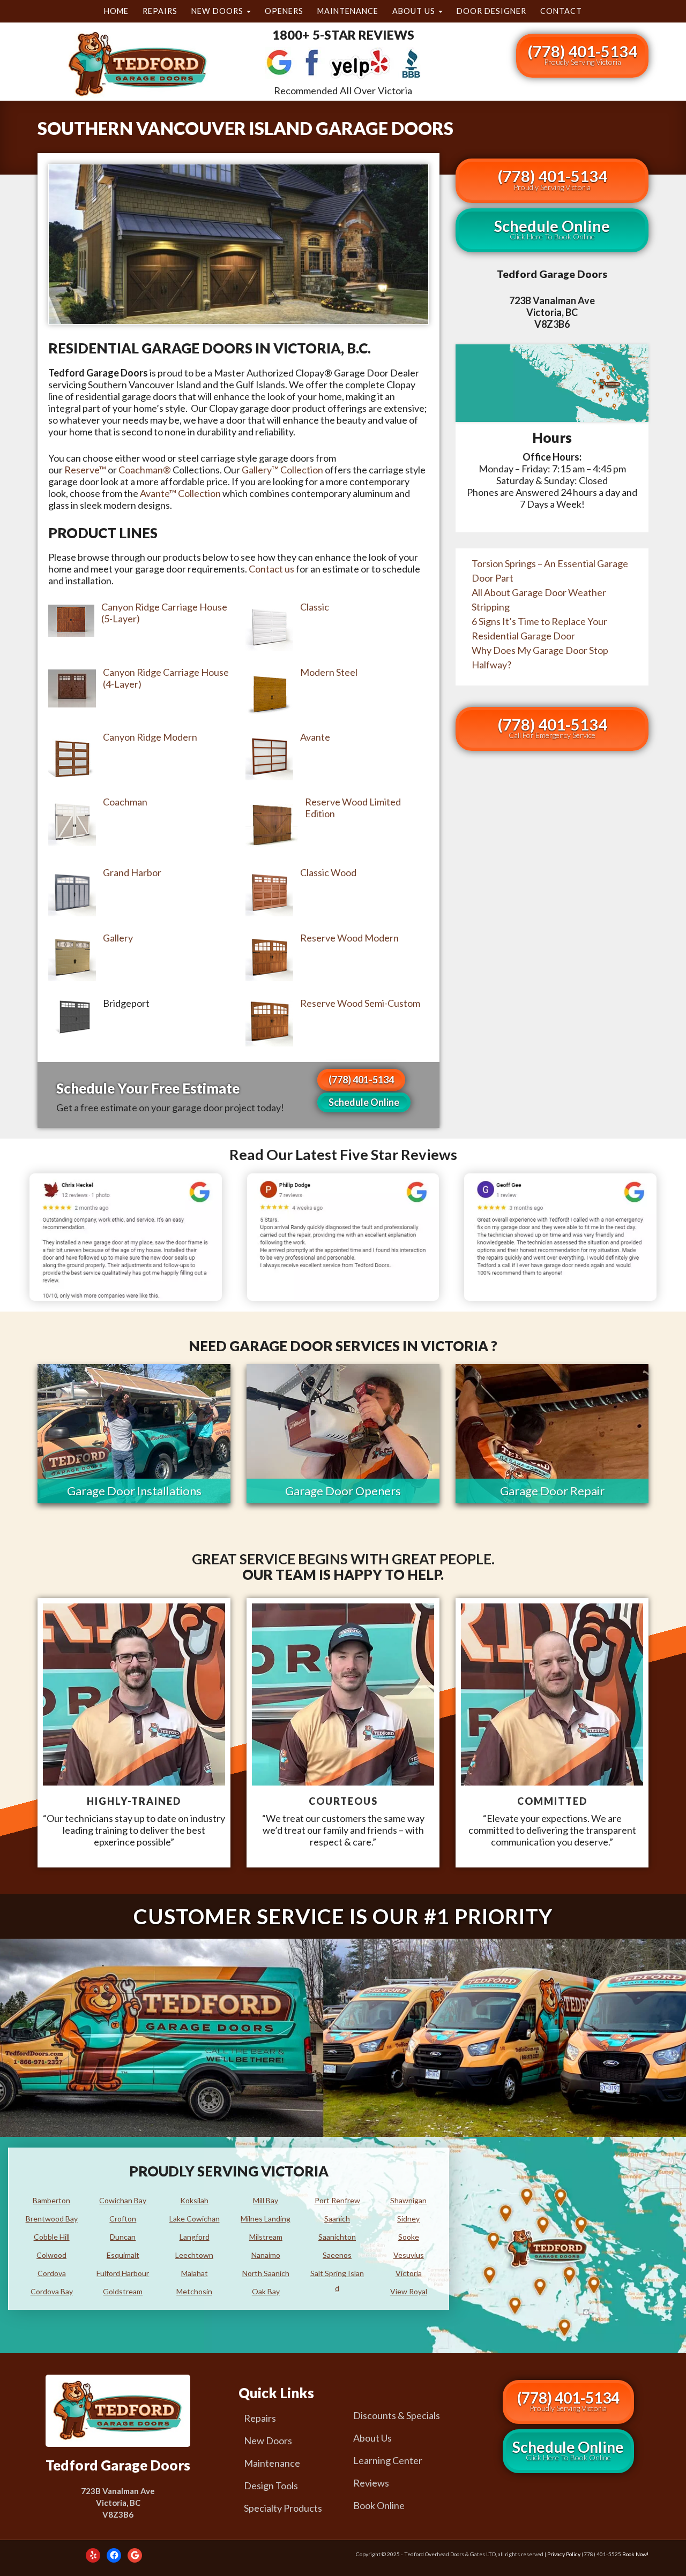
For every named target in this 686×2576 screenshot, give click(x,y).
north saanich (266, 2273)
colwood (51, 2255)
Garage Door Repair (552, 1491)
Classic (315, 607)
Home (116, 11)
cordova (52, 2273)
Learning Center (388, 2460)
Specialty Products (283, 2508)
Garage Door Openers (343, 1491)
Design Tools (271, 2485)
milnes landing (266, 2219)
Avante (315, 737)
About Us (415, 11)
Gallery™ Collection (282, 470)
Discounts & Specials (397, 2415)
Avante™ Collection (180, 493)
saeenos (337, 2255)
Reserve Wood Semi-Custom (360, 1003)
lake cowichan (195, 2219)
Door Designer (491, 11)
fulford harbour (123, 2273)
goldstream (123, 2291)
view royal (409, 2291)
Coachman (125, 802)
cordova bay (52, 2291)
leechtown (194, 2255)
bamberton (51, 2200)
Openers (284, 11)
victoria (409, 2273)
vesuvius (409, 2255)
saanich (337, 2219)
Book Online (379, 2505)
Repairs (160, 11)
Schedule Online (364, 1102)
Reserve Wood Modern (349, 938)
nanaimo (266, 2255)
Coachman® (145, 470)
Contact (561, 11)
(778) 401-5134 (582, 54)
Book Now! (635, 2554)
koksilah (194, 2200)
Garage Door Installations (134, 1491)
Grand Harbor (132, 872)
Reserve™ (85, 470)
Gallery (118, 938)
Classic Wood (328, 872)
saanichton (337, 2237)
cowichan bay (123, 2200)
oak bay (266, 2291)
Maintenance (348, 11)
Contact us (271, 569)
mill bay (266, 2200)
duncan (123, 2237)
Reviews (371, 2483)
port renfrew (337, 2200)
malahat (195, 2273)
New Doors (218, 11)
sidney (408, 2219)
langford (195, 2237)
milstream (266, 2237)
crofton (123, 2219)
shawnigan (408, 2200)
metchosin (194, 2291)
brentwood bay (52, 2219)
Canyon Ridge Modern (150, 737)
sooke (409, 2237)
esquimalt (123, 2255)
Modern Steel (329, 672)
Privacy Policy (564, 2554)
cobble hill (52, 2237)
